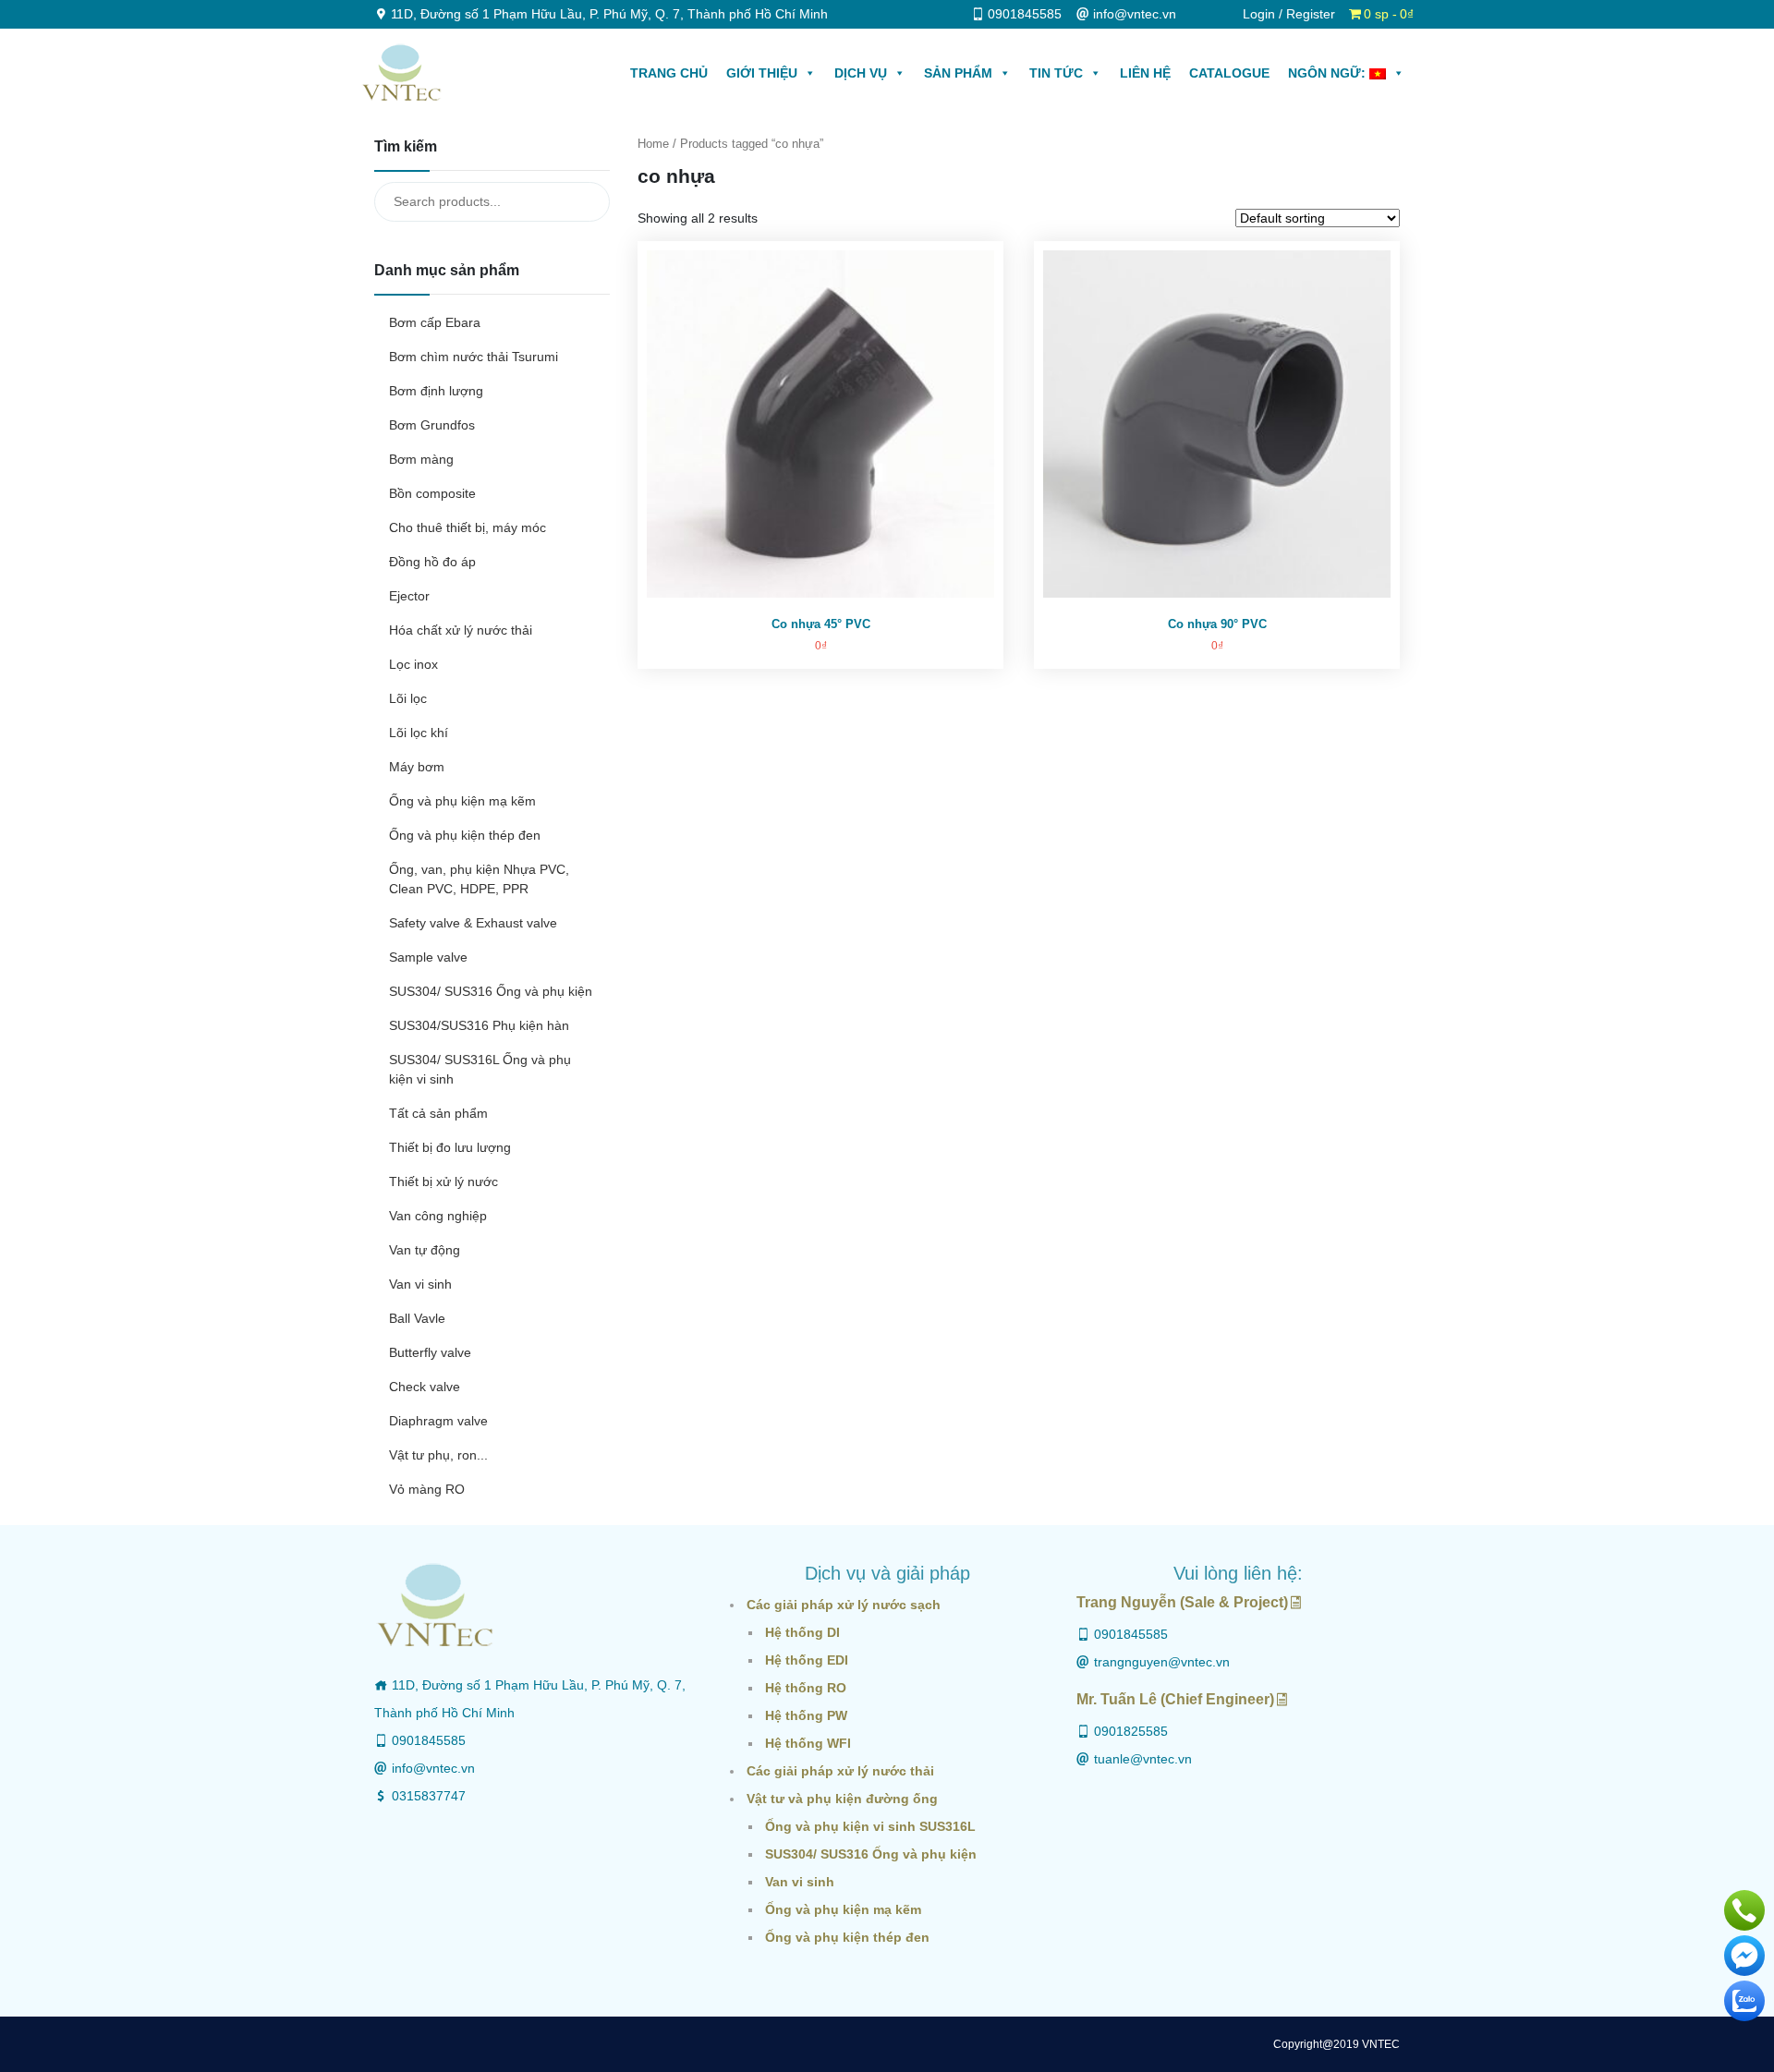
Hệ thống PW (806, 1715)
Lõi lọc (408, 698)
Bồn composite (432, 493)
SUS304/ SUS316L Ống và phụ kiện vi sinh (480, 1069)
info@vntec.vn (433, 1768)
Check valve (425, 1387)
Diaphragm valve (438, 1421)
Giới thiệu (762, 73)
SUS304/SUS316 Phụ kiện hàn (479, 1025)
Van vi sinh (420, 1284)
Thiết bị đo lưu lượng (450, 1147)
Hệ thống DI (802, 1632)
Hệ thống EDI (807, 1660)
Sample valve (428, 957)
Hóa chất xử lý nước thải (461, 630)
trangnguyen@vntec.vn (1162, 1662)
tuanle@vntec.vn (1143, 1759)
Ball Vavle (417, 1318)
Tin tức (1056, 73)
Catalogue (1229, 73)
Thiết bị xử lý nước (443, 1181)
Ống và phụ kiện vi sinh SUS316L (870, 1826)
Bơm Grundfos (432, 425)
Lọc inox (413, 664)
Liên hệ (1145, 73)
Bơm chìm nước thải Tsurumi (474, 357)
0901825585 (1131, 1731)
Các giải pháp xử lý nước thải (840, 1771)
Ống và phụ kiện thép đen (465, 835)
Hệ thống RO (806, 1688)
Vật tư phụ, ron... (438, 1455)
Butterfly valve (430, 1352)
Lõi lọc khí (419, 733)
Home (653, 144)
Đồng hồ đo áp (432, 562)
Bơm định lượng (436, 391)
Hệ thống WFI (808, 1743)
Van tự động (425, 1250)
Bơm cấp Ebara (435, 322)
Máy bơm (417, 767)
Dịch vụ (861, 73)
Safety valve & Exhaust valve (473, 923)
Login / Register (1289, 14)
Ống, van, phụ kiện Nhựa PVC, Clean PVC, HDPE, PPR (479, 879)
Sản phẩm (958, 73)
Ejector (409, 596)
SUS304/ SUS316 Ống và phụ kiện (491, 991)
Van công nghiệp (438, 1216)
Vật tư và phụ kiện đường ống (842, 1799)
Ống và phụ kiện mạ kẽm (462, 801)
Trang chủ (669, 73)
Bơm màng (421, 459)
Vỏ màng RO (427, 1489)
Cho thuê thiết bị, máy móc (468, 527)
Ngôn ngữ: (1329, 73)
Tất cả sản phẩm (438, 1113)
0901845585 (429, 1740)
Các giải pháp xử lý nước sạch (844, 1605)
